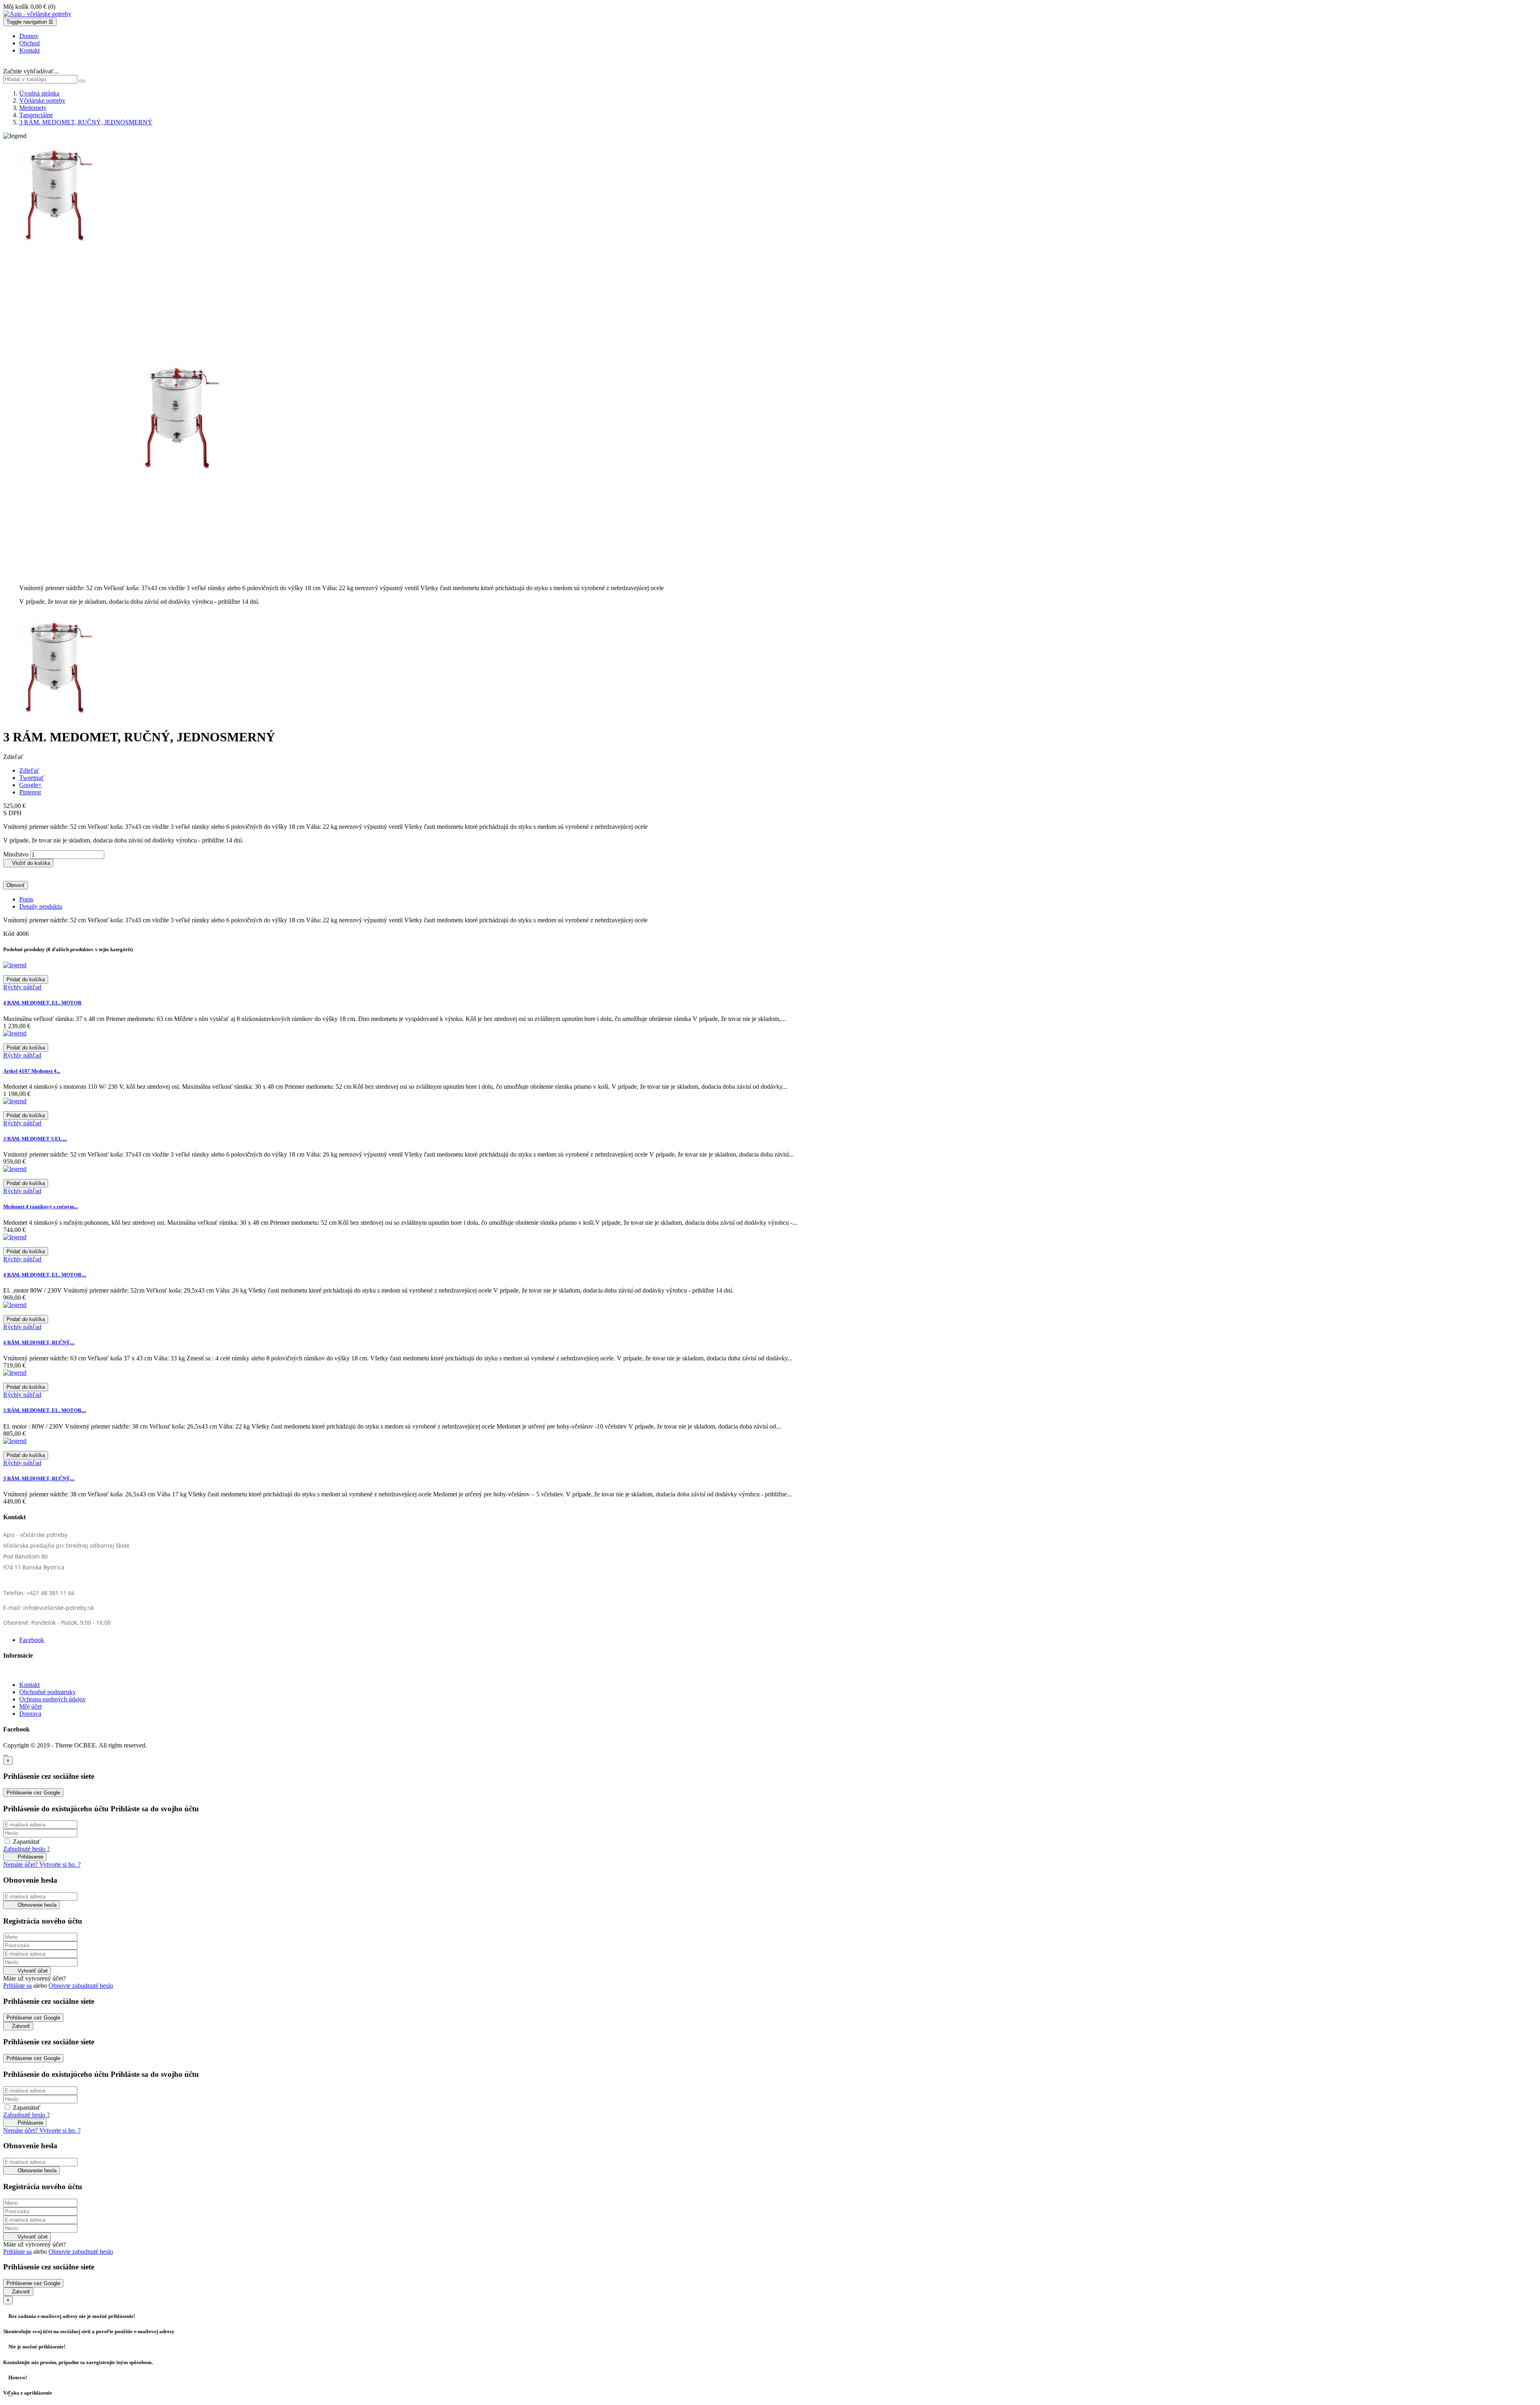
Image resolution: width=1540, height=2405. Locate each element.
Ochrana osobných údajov (53, 1699)
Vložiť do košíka (28, 863)
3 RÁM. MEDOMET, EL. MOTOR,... (45, 1410)
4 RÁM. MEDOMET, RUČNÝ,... (39, 1343)
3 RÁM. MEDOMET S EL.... (35, 1139)
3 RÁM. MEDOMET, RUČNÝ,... (39, 1479)
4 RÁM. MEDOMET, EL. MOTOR (42, 1003)
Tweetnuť (32, 778)
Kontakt (29, 1685)
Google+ (30, 785)
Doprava (30, 1714)
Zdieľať (29, 770)
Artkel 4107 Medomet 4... (32, 1071)
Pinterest (30, 792)
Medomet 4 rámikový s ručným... (41, 1207)
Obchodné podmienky (48, 1692)
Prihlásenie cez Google (33, 1793)
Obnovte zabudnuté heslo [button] (81, 1986)
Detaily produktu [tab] (41, 906)
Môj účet (30, 1706)
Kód (10, 934)
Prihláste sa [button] (17, 1986)
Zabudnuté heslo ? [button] (26, 1849)
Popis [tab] (26, 899)
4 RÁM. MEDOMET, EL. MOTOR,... (45, 1275)
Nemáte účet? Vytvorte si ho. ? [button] (42, 1864)
